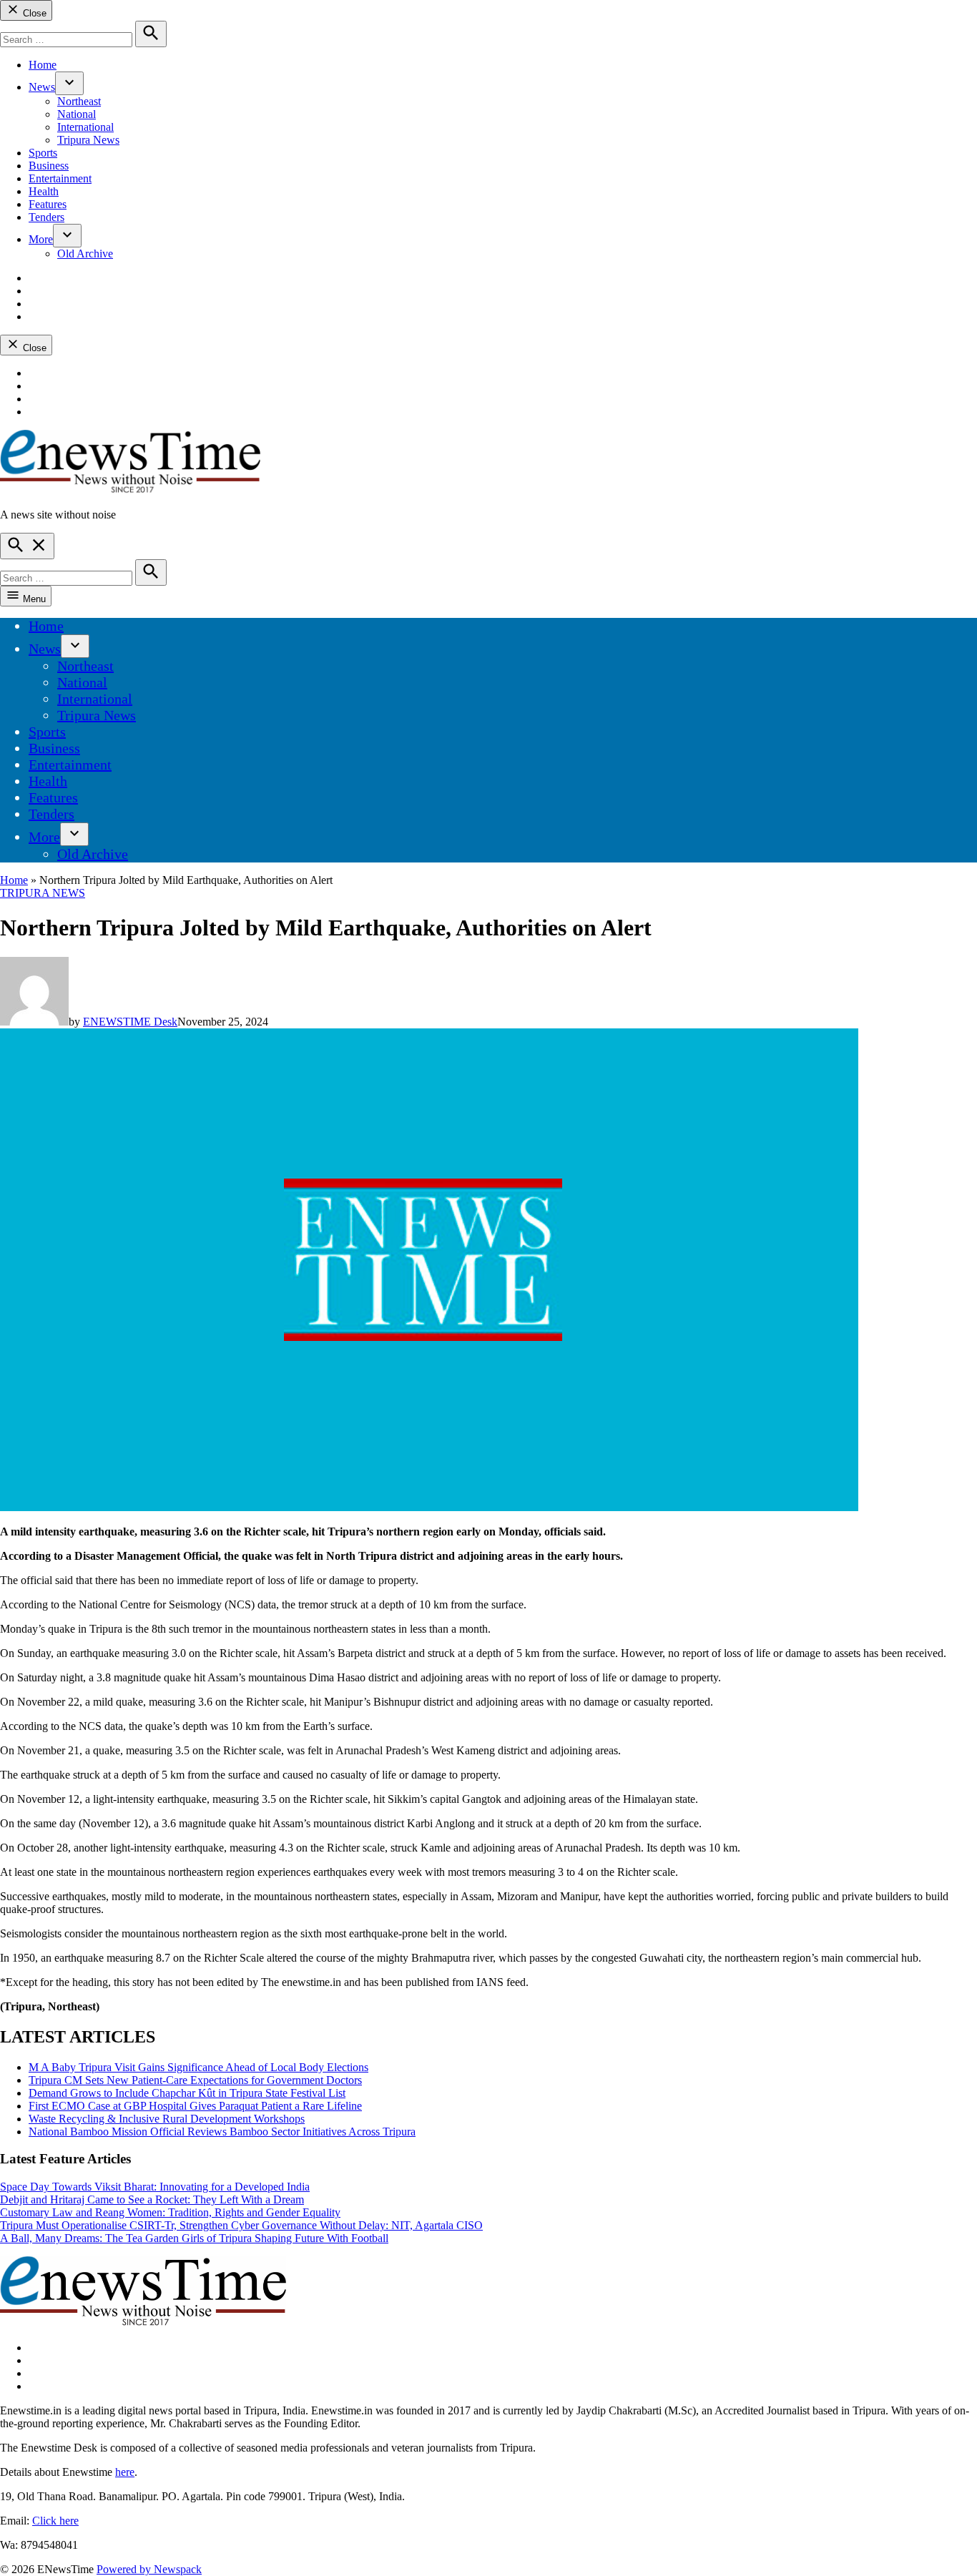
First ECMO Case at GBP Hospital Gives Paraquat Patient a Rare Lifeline (195, 2106)
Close (33, 13)
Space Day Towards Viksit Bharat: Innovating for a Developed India (155, 2187)
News (42, 87)
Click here (55, 2521)
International (85, 127)
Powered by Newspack (149, 2569)
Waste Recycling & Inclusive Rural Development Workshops (167, 2119)
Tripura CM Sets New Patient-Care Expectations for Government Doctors (195, 2080)
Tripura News (88, 140)
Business (49, 166)
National (77, 114)
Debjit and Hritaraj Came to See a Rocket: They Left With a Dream (152, 2199)
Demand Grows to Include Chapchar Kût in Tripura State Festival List (187, 2093)
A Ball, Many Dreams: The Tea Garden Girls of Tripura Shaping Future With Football (194, 2238)
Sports (43, 153)
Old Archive (85, 254)
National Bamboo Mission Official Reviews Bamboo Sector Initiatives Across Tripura (222, 2132)
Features (48, 204)
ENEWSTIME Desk (130, 1022)
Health (44, 191)
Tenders (46, 217)
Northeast (79, 101)
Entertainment (60, 178)
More (41, 239)
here (125, 2472)
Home (43, 65)
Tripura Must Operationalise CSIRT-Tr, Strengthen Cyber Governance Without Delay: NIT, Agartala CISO (241, 2225)
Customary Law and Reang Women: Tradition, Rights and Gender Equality (170, 2212)
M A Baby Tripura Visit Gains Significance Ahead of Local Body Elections (198, 2067)
